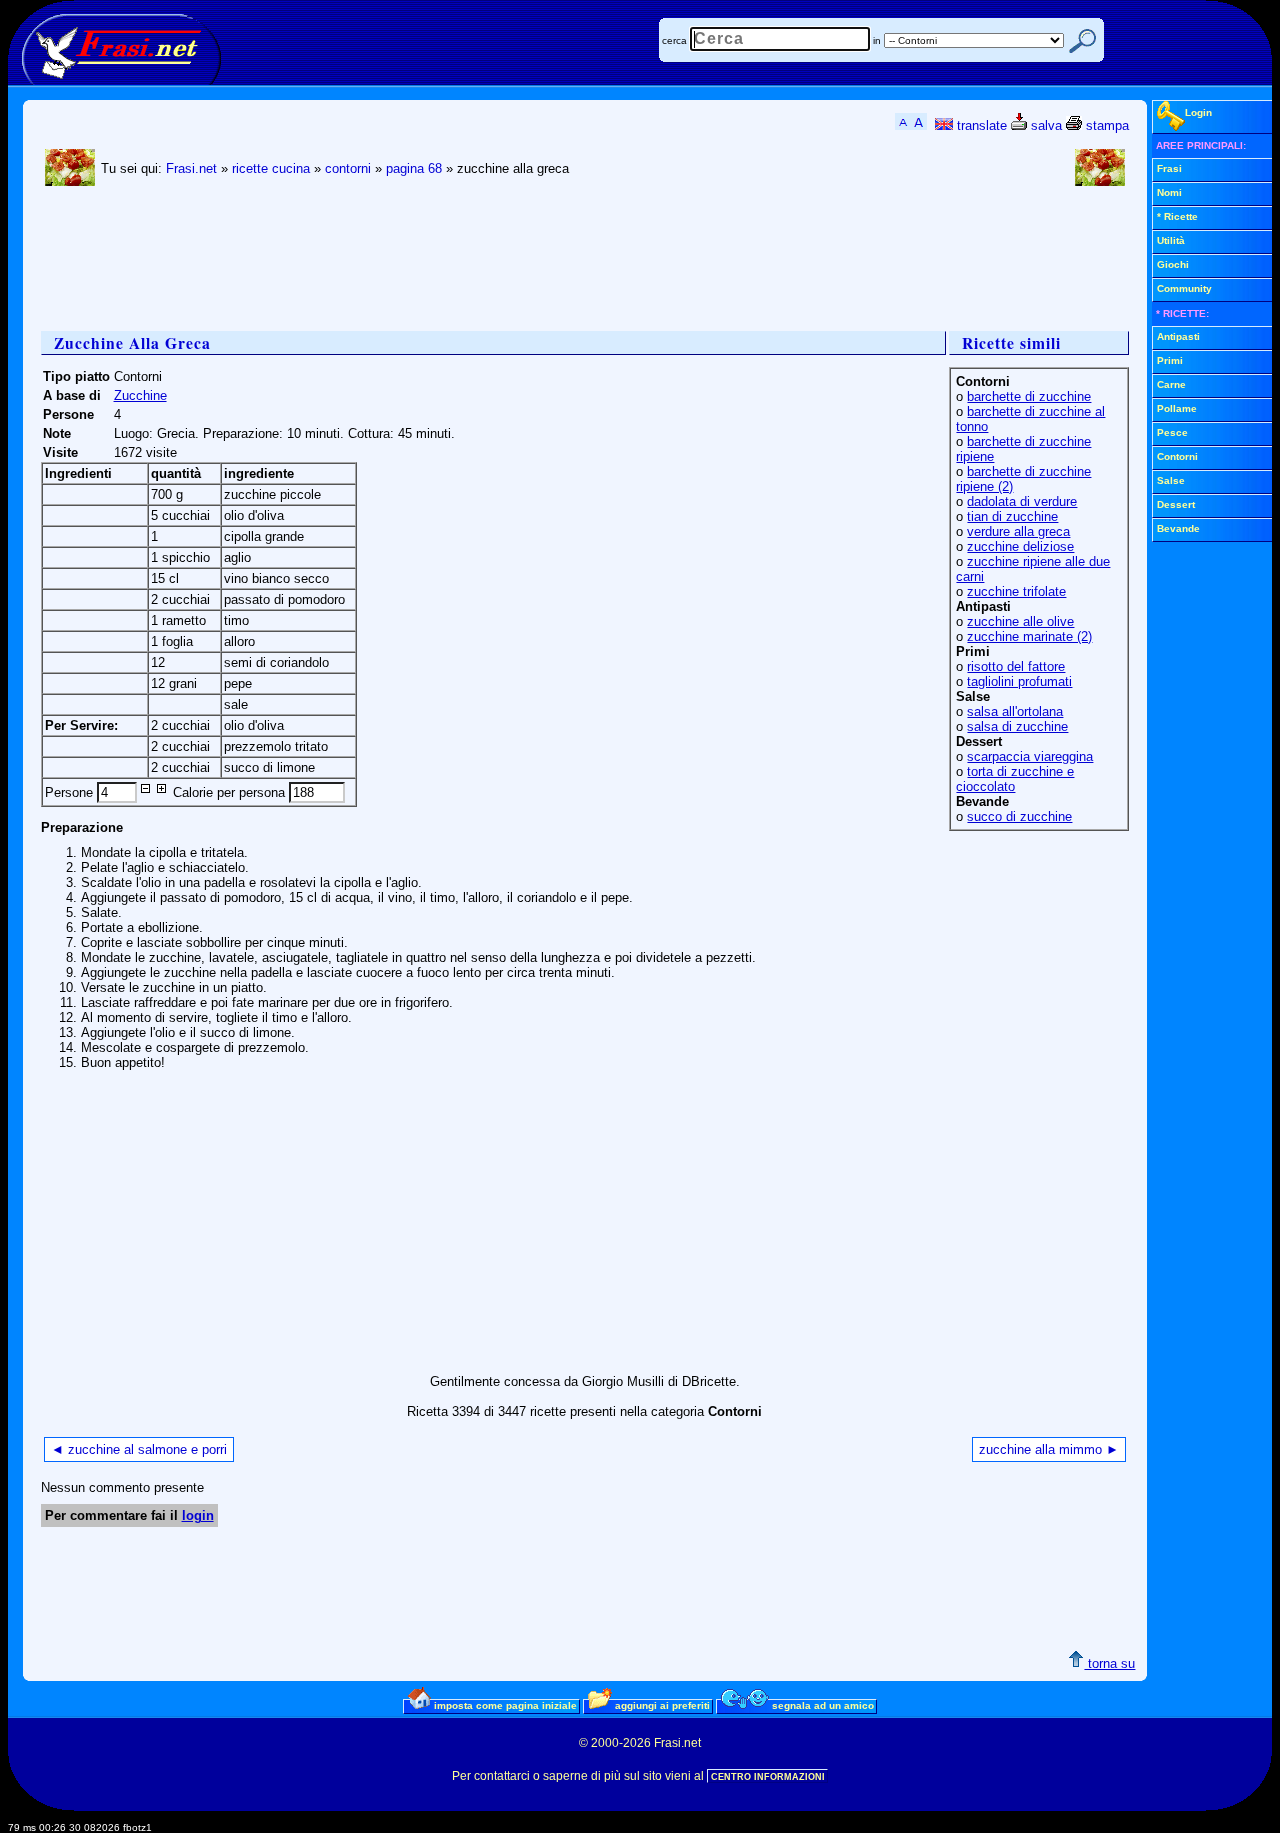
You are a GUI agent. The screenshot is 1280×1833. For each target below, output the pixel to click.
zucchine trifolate (1016, 591)
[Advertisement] (405, 261)
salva (1044, 125)
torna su (1109, 1663)
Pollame (1177, 408)
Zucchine (140, 395)
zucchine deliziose (1020, 546)
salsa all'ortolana (1015, 711)
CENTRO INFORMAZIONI (768, 1777)
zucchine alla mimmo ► (1049, 1449)
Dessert (1176, 504)
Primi (1170, 360)
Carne (1171, 384)
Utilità (1171, 240)
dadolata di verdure (1022, 501)
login (198, 1515)
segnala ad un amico (821, 1705)
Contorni (1177, 456)
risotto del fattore (1016, 666)
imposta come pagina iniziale (504, 1705)
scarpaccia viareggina (1030, 756)
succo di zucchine (1019, 816)
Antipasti (1178, 336)
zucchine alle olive (1020, 621)
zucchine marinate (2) (1029, 636)
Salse (1171, 480)
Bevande (1178, 528)
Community (1184, 288)
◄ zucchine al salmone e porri (139, 1449)
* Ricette (1177, 216)
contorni (348, 168)
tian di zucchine (1012, 516)
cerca (674, 40)
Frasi (1169, 168)
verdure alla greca (1018, 531)
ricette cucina (271, 168)
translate (980, 125)
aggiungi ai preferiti (661, 1705)
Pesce (1172, 432)
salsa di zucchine (1017, 726)
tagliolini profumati (1019, 681)
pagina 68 (414, 168)
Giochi (1173, 264)
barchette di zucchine (1029, 396)
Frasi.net (191, 168)
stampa (1105, 125)
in (877, 40)
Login (1198, 112)
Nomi (1169, 192)
